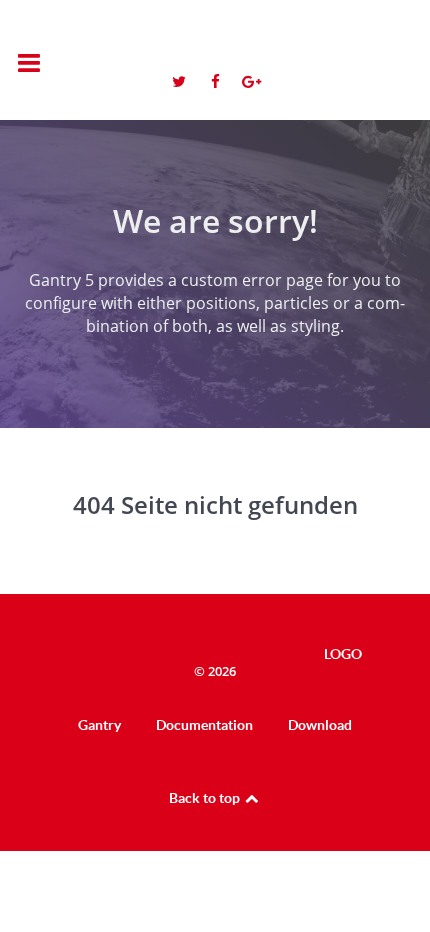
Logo (321, 48)
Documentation (204, 725)
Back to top (206, 798)
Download (320, 725)
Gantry (99, 725)
